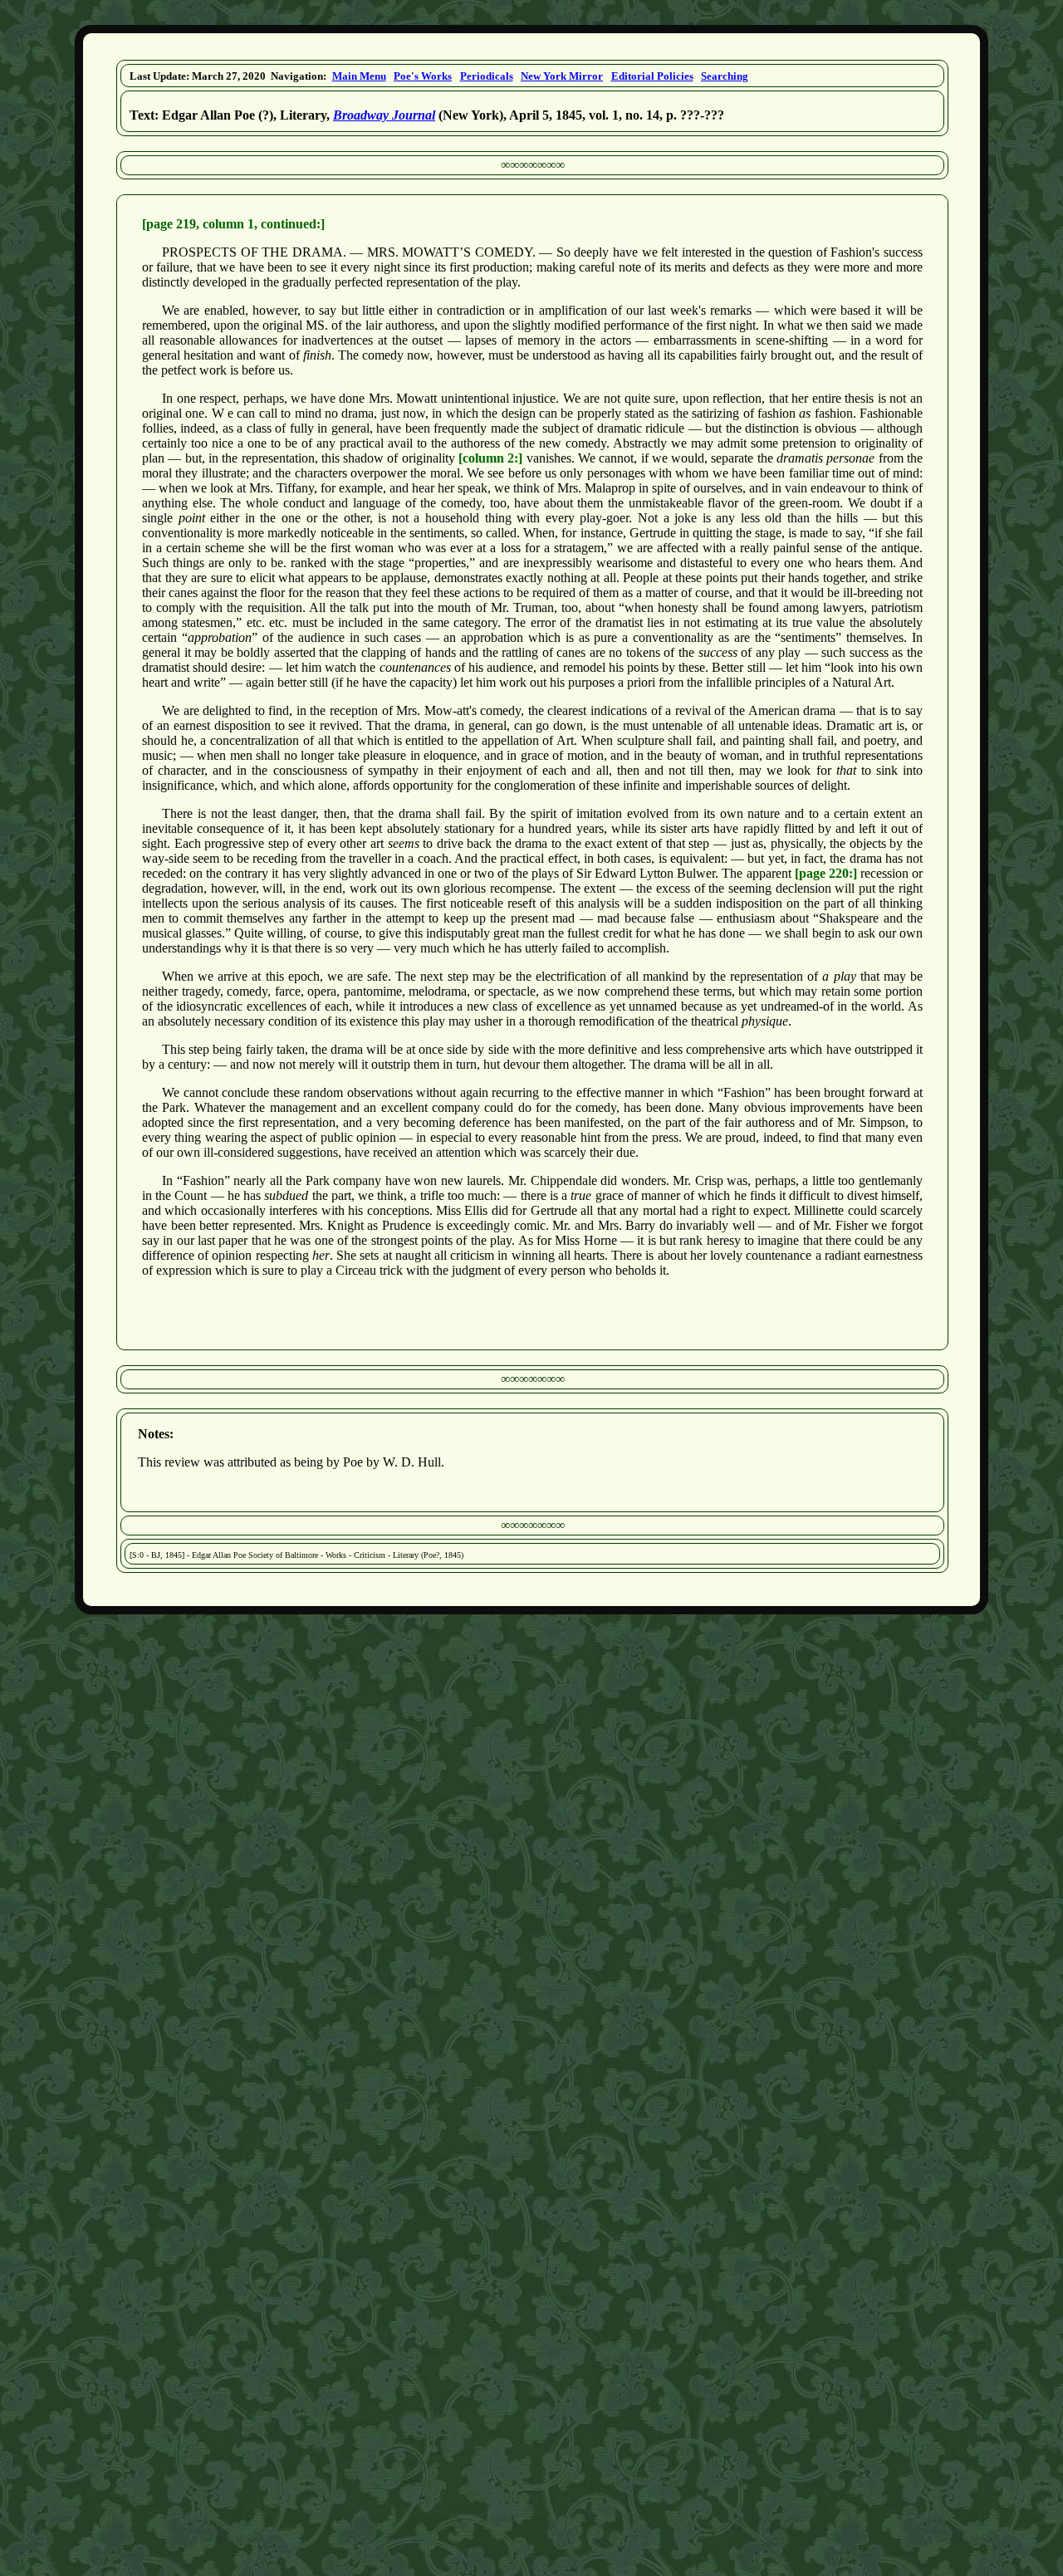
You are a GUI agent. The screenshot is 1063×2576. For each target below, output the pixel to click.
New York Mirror (562, 76)
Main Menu (359, 76)
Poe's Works (423, 76)
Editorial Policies (652, 76)
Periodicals (487, 76)
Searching (725, 76)
